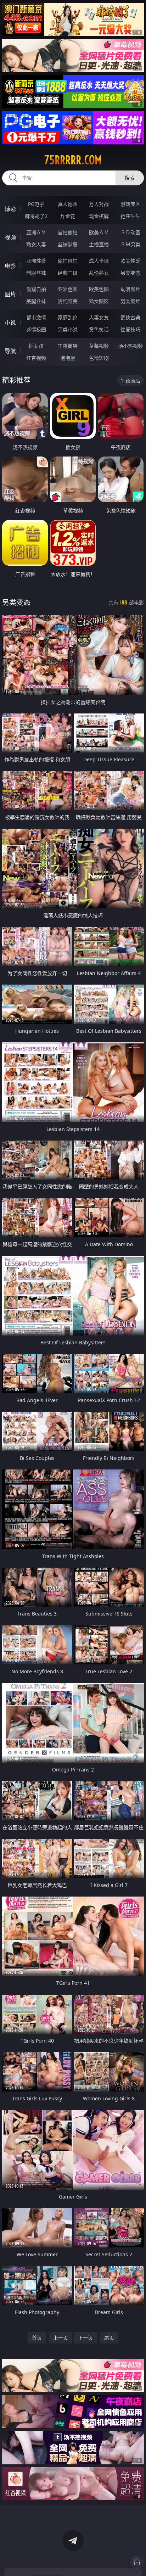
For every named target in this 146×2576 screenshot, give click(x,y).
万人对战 (99, 204)
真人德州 (68, 204)
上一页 (61, 2338)
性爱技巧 (130, 329)
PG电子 (36, 204)
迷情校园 (36, 329)
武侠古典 (130, 317)
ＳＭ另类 (130, 244)
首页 (37, 2338)
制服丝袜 (36, 273)
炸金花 (68, 216)
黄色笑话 (99, 329)
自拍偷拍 (68, 232)
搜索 (130, 178)
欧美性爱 (130, 261)
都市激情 (36, 317)
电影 (10, 266)
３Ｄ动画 (130, 232)
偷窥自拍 (36, 289)
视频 (10, 237)
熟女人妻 (36, 244)
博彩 (10, 209)
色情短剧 (99, 358)
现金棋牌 (99, 216)
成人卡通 (99, 261)
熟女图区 (99, 301)
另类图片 (130, 301)
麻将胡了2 (36, 216)
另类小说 (68, 329)
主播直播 (99, 244)
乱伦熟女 (99, 273)
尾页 (109, 2338)
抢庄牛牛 (130, 216)
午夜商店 (68, 346)
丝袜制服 (68, 244)
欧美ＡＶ (99, 232)
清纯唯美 (68, 301)
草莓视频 (99, 346)
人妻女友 (99, 317)
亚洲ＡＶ (36, 232)
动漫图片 (130, 289)
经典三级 (68, 273)
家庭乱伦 (68, 317)
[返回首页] (137, 2562)
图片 (10, 294)
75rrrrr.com (73, 160)
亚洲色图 (68, 289)
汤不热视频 (130, 346)
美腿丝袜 (36, 301)
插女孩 (36, 346)
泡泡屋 (68, 358)
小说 (10, 323)
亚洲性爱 (36, 261)
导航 (10, 351)
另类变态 (130, 273)
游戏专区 (130, 204)
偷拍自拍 (68, 261)
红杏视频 (36, 358)
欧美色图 (99, 289)
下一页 (85, 2338)
